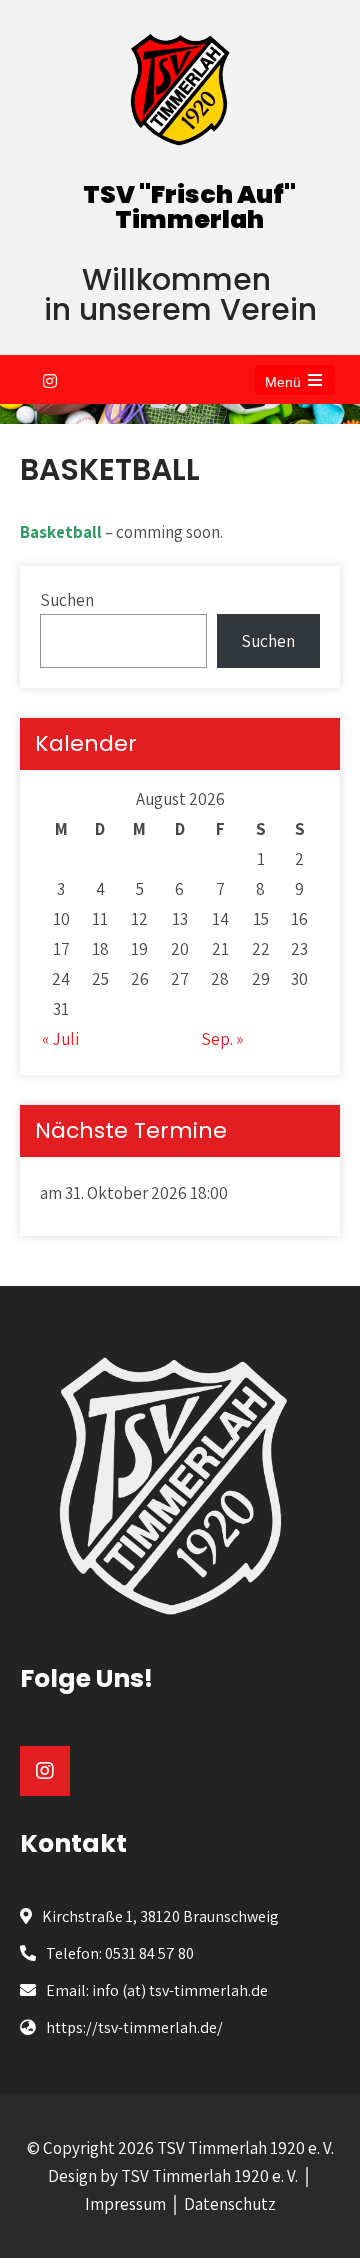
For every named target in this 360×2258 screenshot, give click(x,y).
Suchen (67, 600)
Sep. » (222, 1039)
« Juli (60, 1039)
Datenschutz (230, 2204)
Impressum (125, 2204)
